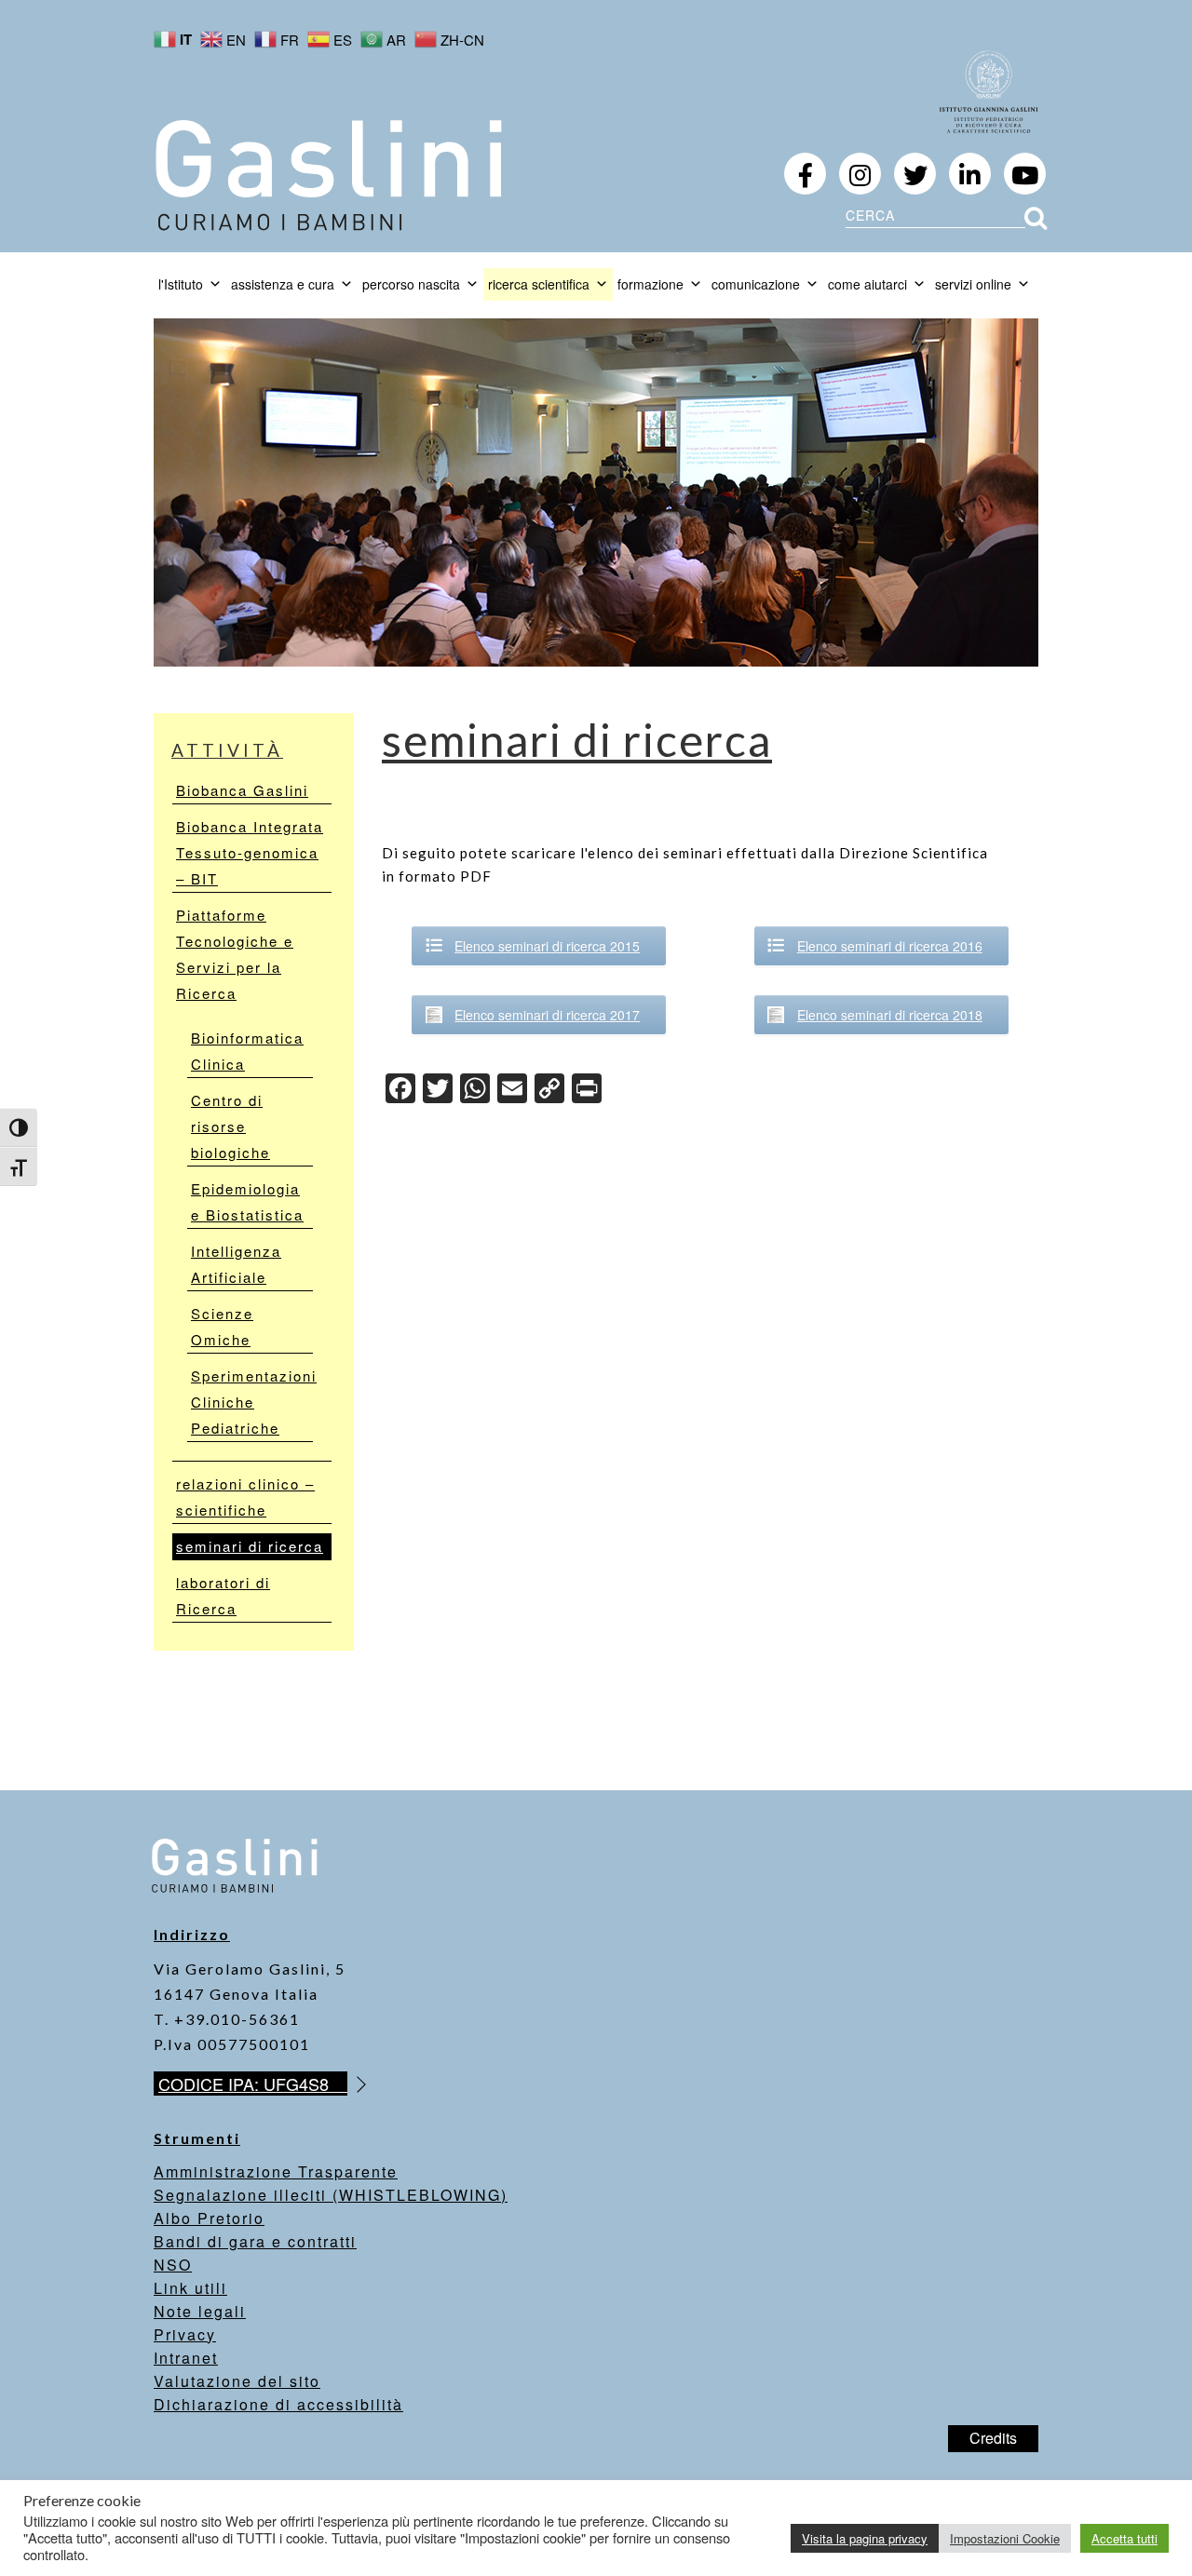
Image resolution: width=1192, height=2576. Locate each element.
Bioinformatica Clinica (247, 1051)
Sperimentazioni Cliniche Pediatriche (252, 1402)
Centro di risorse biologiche (230, 1126)
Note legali (200, 2311)
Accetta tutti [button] (1124, 2538)
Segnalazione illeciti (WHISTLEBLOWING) (331, 2195)
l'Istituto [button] (181, 284)
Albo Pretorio (209, 2218)
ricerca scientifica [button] (539, 284)
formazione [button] (650, 284)
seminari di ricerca (250, 1546)
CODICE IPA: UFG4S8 (253, 2084)
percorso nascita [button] (411, 284)
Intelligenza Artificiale (236, 1264)
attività (227, 750)
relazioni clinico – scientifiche (245, 1497)
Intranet (186, 2358)
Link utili (190, 2288)
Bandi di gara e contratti (255, 2241)
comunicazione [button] (756, 284)
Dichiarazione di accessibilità (278, 2404)
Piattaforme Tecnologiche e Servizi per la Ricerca (235, 954)
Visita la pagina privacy (865, 2538)
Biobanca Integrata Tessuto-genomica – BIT (250, 852)
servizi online (973, 284)
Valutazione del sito (237, 2381)
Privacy (185, 2334)
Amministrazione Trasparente (276, 2171)
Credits (993, 2438)
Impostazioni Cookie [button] (1005, 2538)
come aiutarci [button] (867, 284)
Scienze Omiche (222, 1326)
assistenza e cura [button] (283, 284)
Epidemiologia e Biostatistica (247, 1201)
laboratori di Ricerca (223, 1595)
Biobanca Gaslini (242, 790)
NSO (173, 2265)
